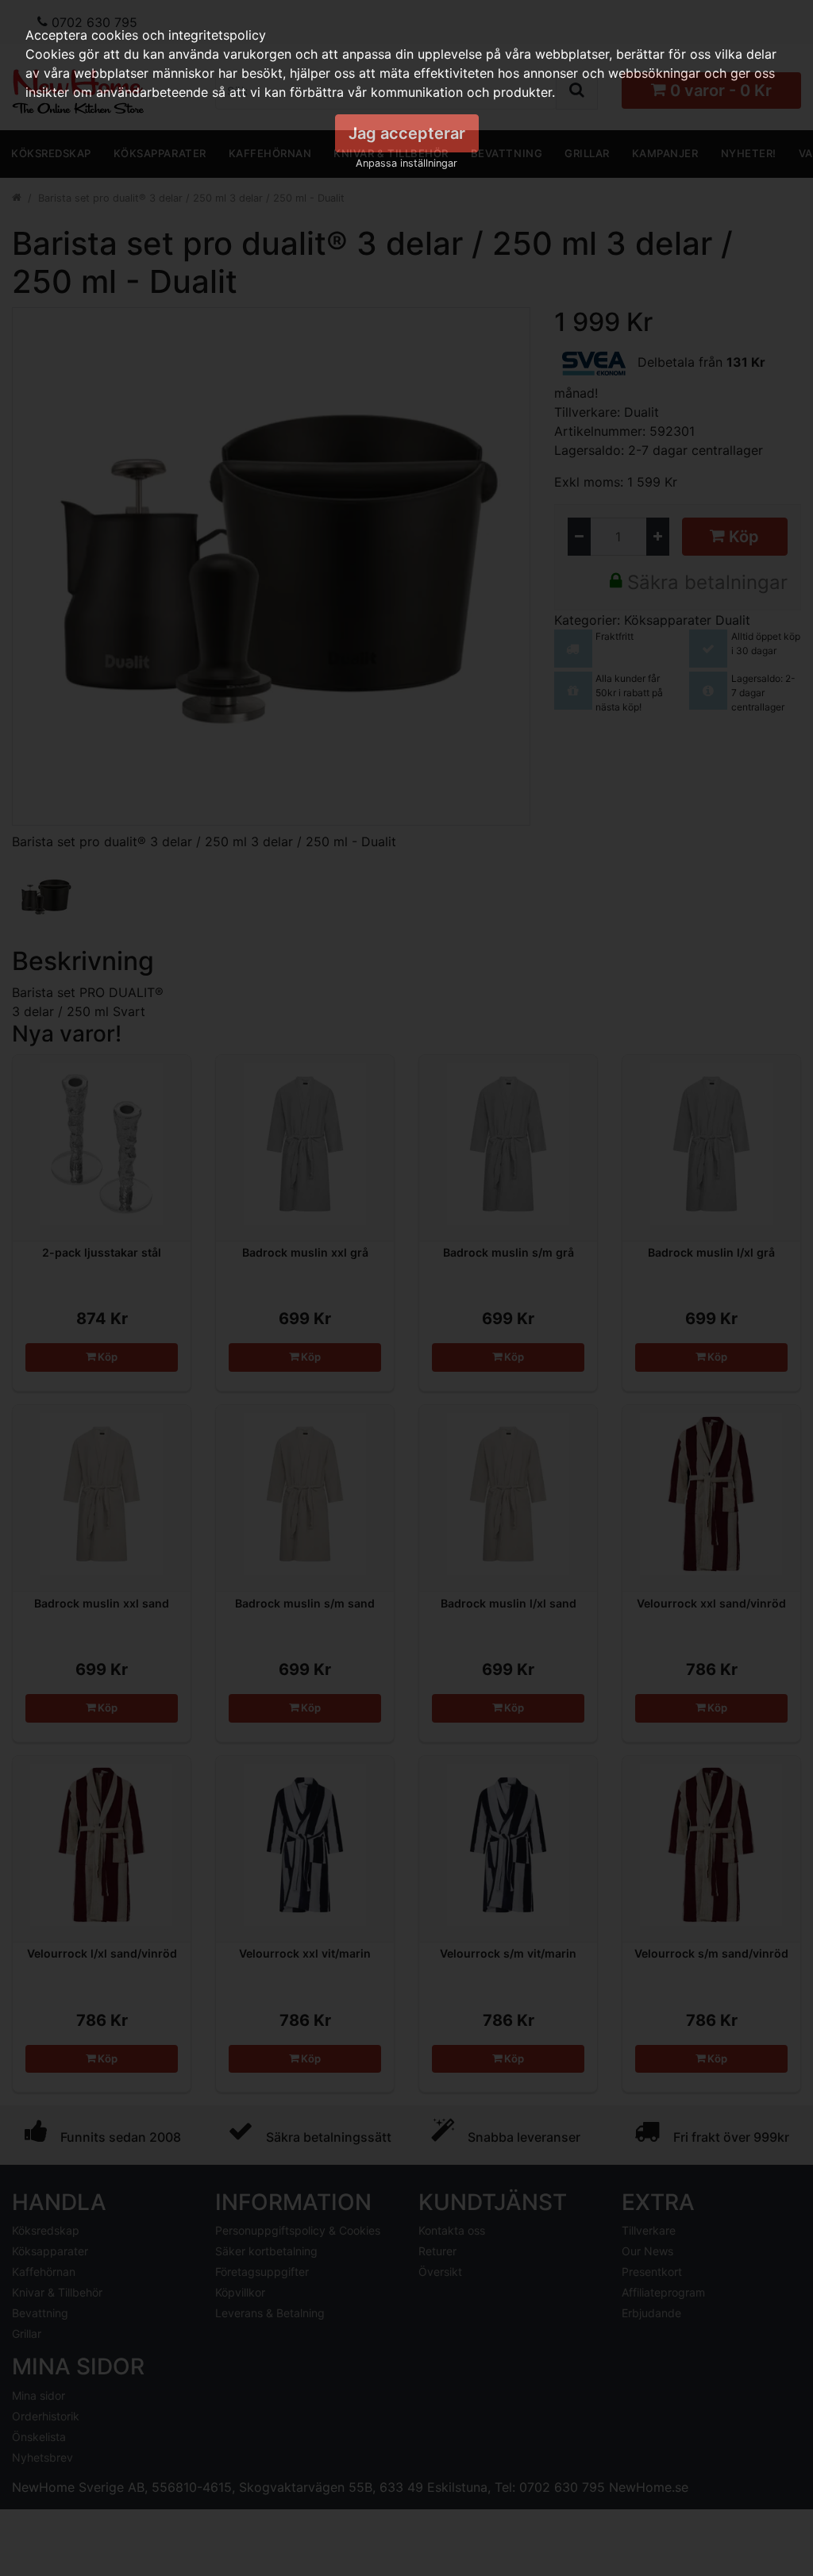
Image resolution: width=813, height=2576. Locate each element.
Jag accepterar (407, 133)
